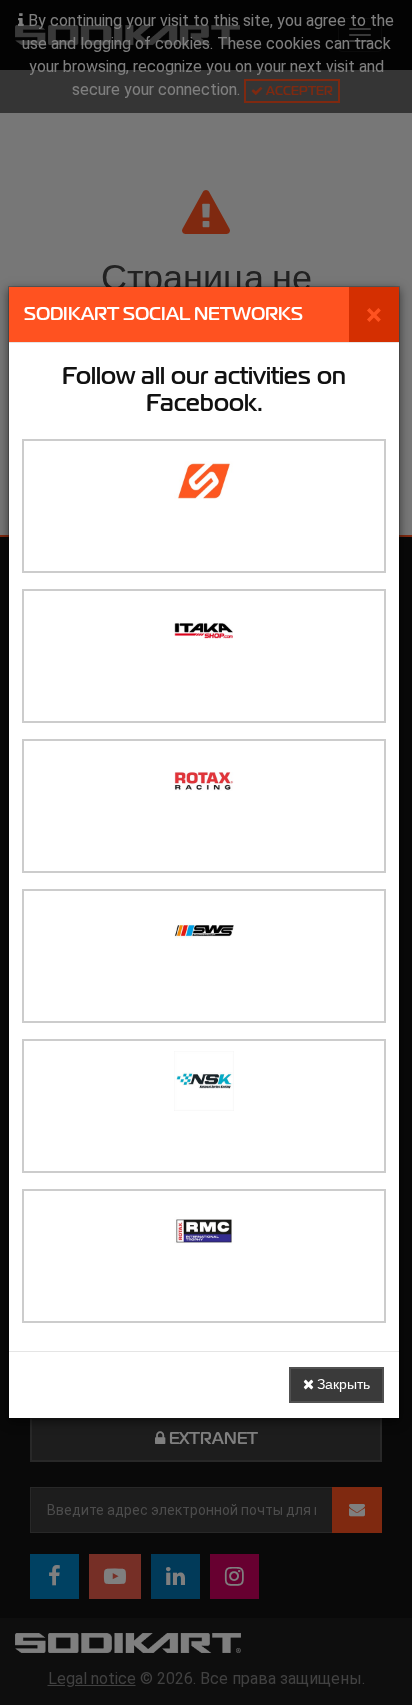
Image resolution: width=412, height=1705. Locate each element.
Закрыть (342, 1384)
